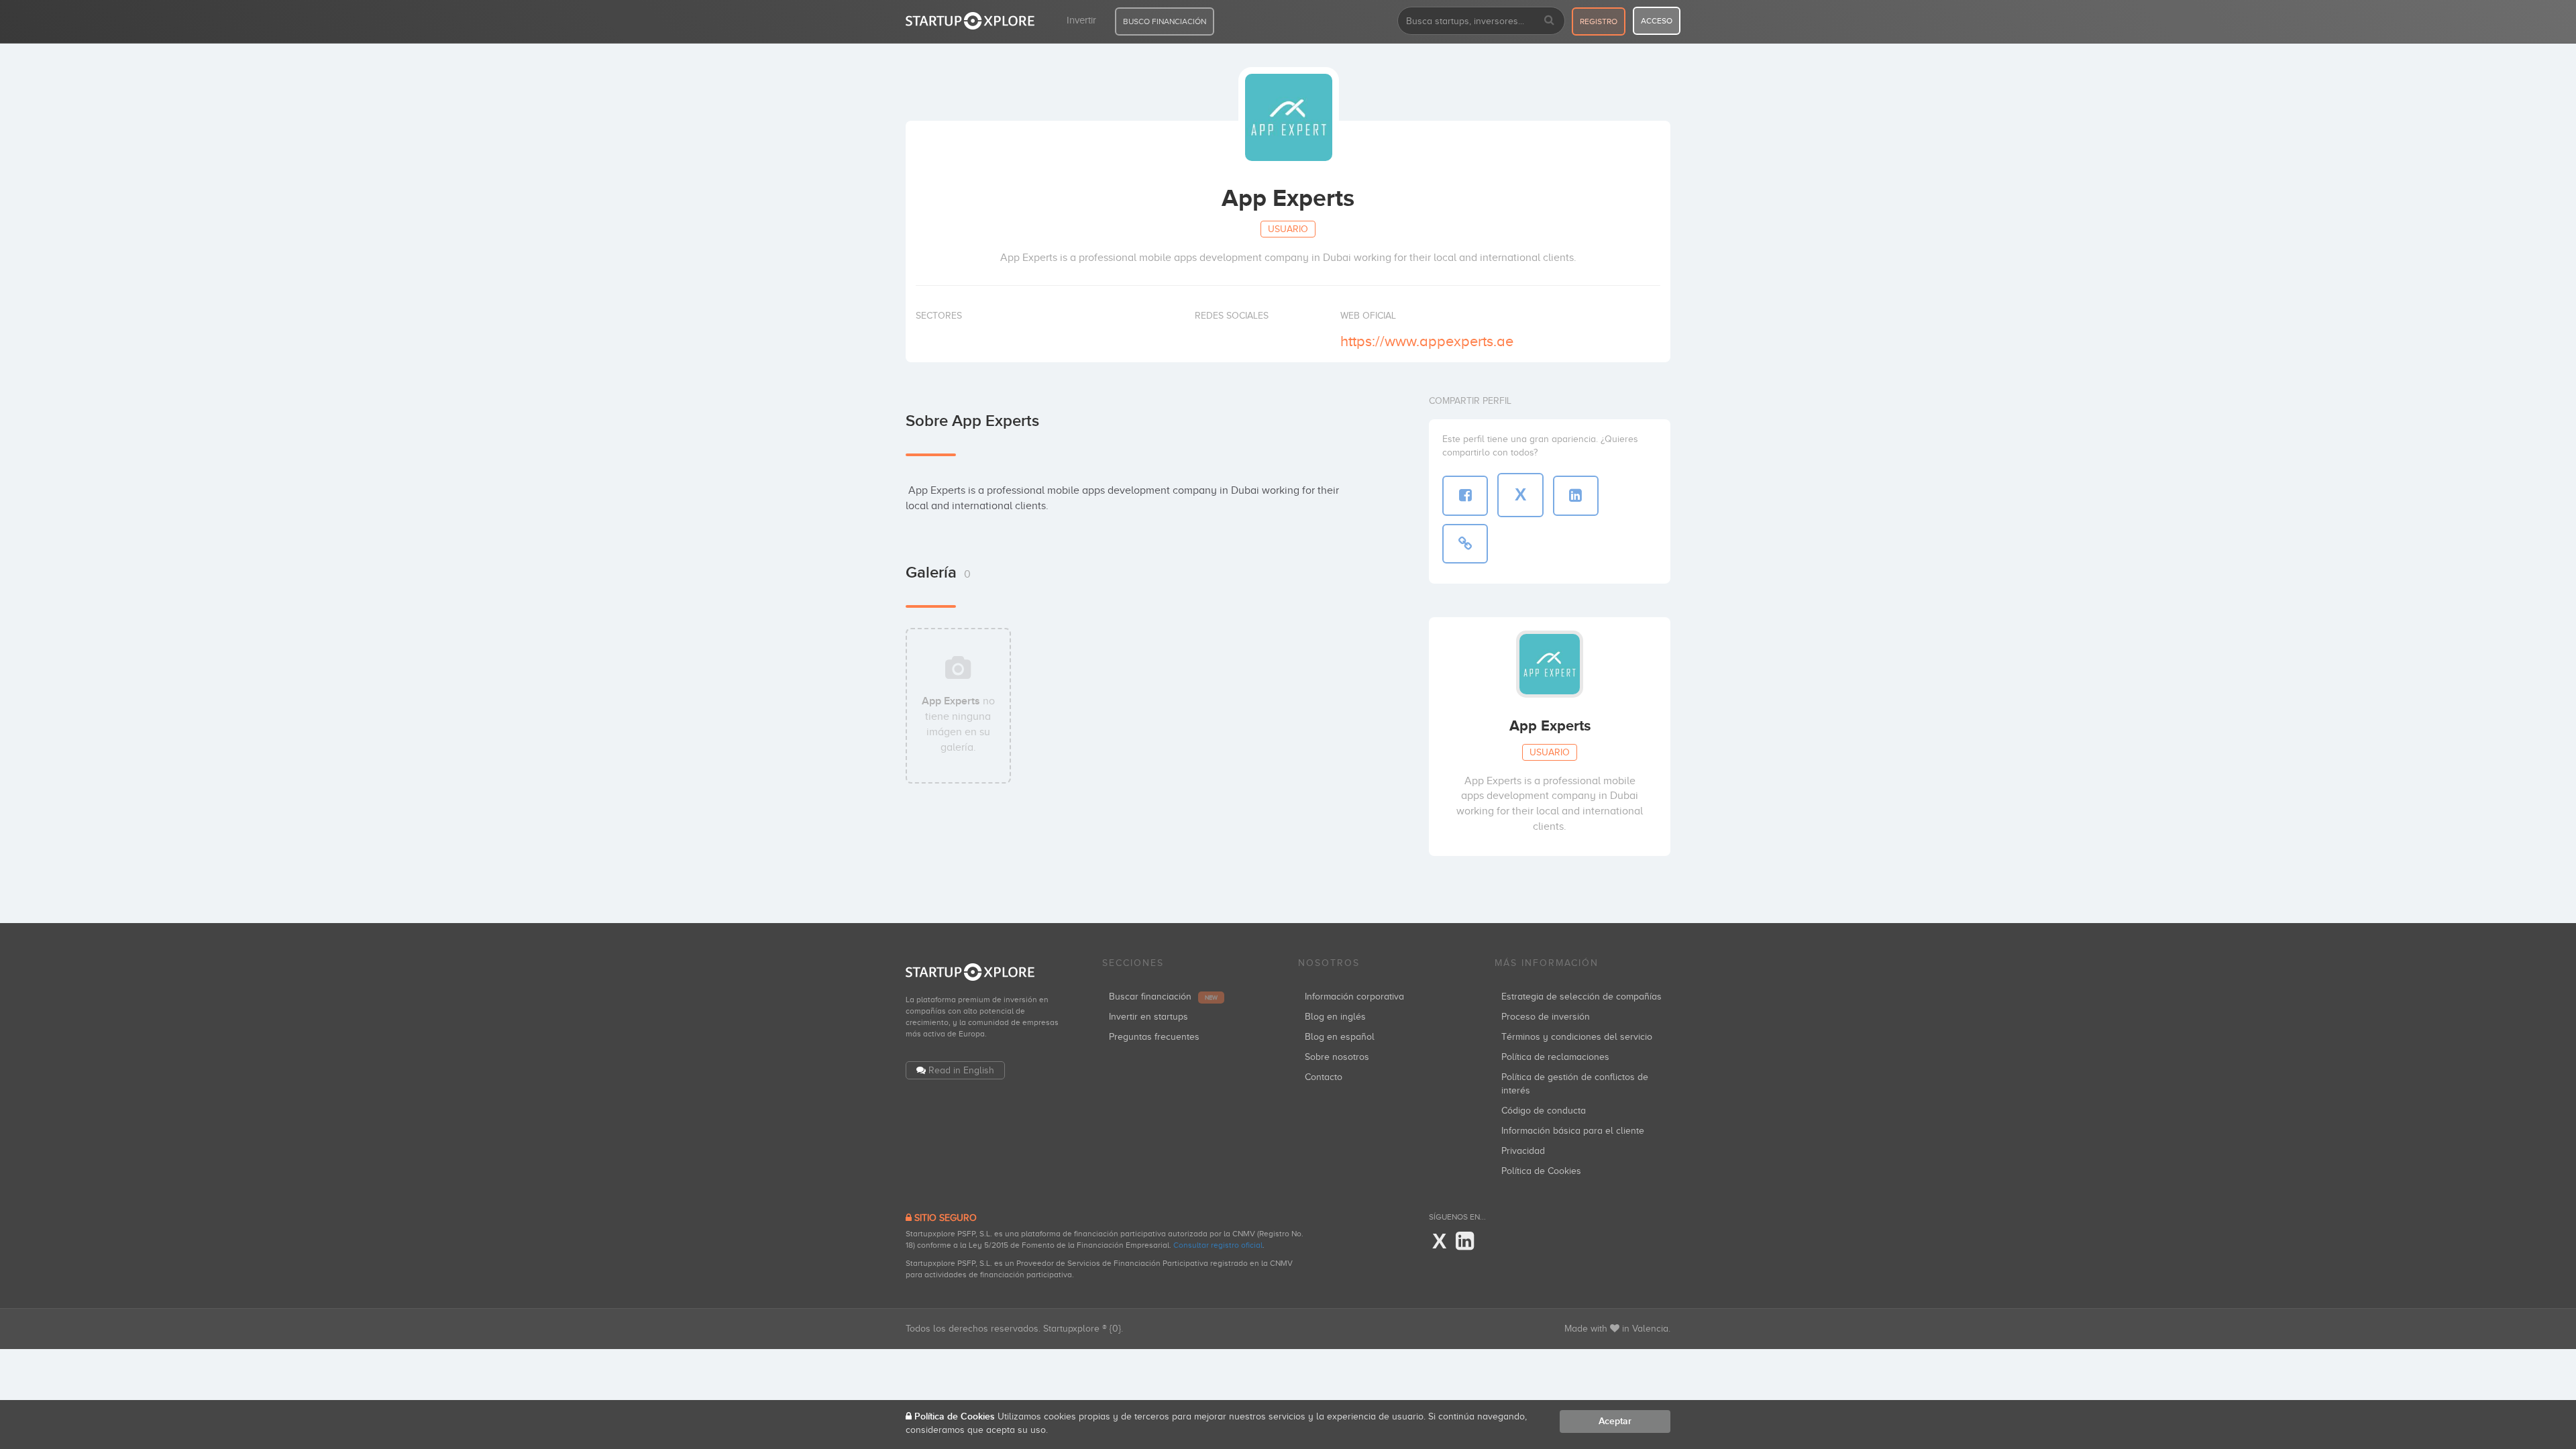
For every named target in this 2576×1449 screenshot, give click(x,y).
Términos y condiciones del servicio (1577, 1037)
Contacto (1324, 1077)
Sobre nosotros (1337, 1057)
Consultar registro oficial (1218, 1245)
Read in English (961, 1070)
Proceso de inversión (1546, 1017)
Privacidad (1523, 1151)
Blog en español (1340, 1037)
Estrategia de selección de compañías (1581, 997)
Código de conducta (1544, 1111)
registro (1599, 21)
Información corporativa (1354, 997)
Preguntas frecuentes (1154, 1037)
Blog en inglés (1335, 1017)
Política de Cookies (1541, 1171)
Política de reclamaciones (1555, 1057)
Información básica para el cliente (1573, 1131)
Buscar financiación (1163, 997)
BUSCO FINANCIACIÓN (1165, 21)
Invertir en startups (1148, 1017)
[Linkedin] (1465, 1242)
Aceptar (1615, 1421)
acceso (1657, 21)
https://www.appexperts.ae (1427, 341)
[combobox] (1481, 21)
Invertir (1081, 20)
